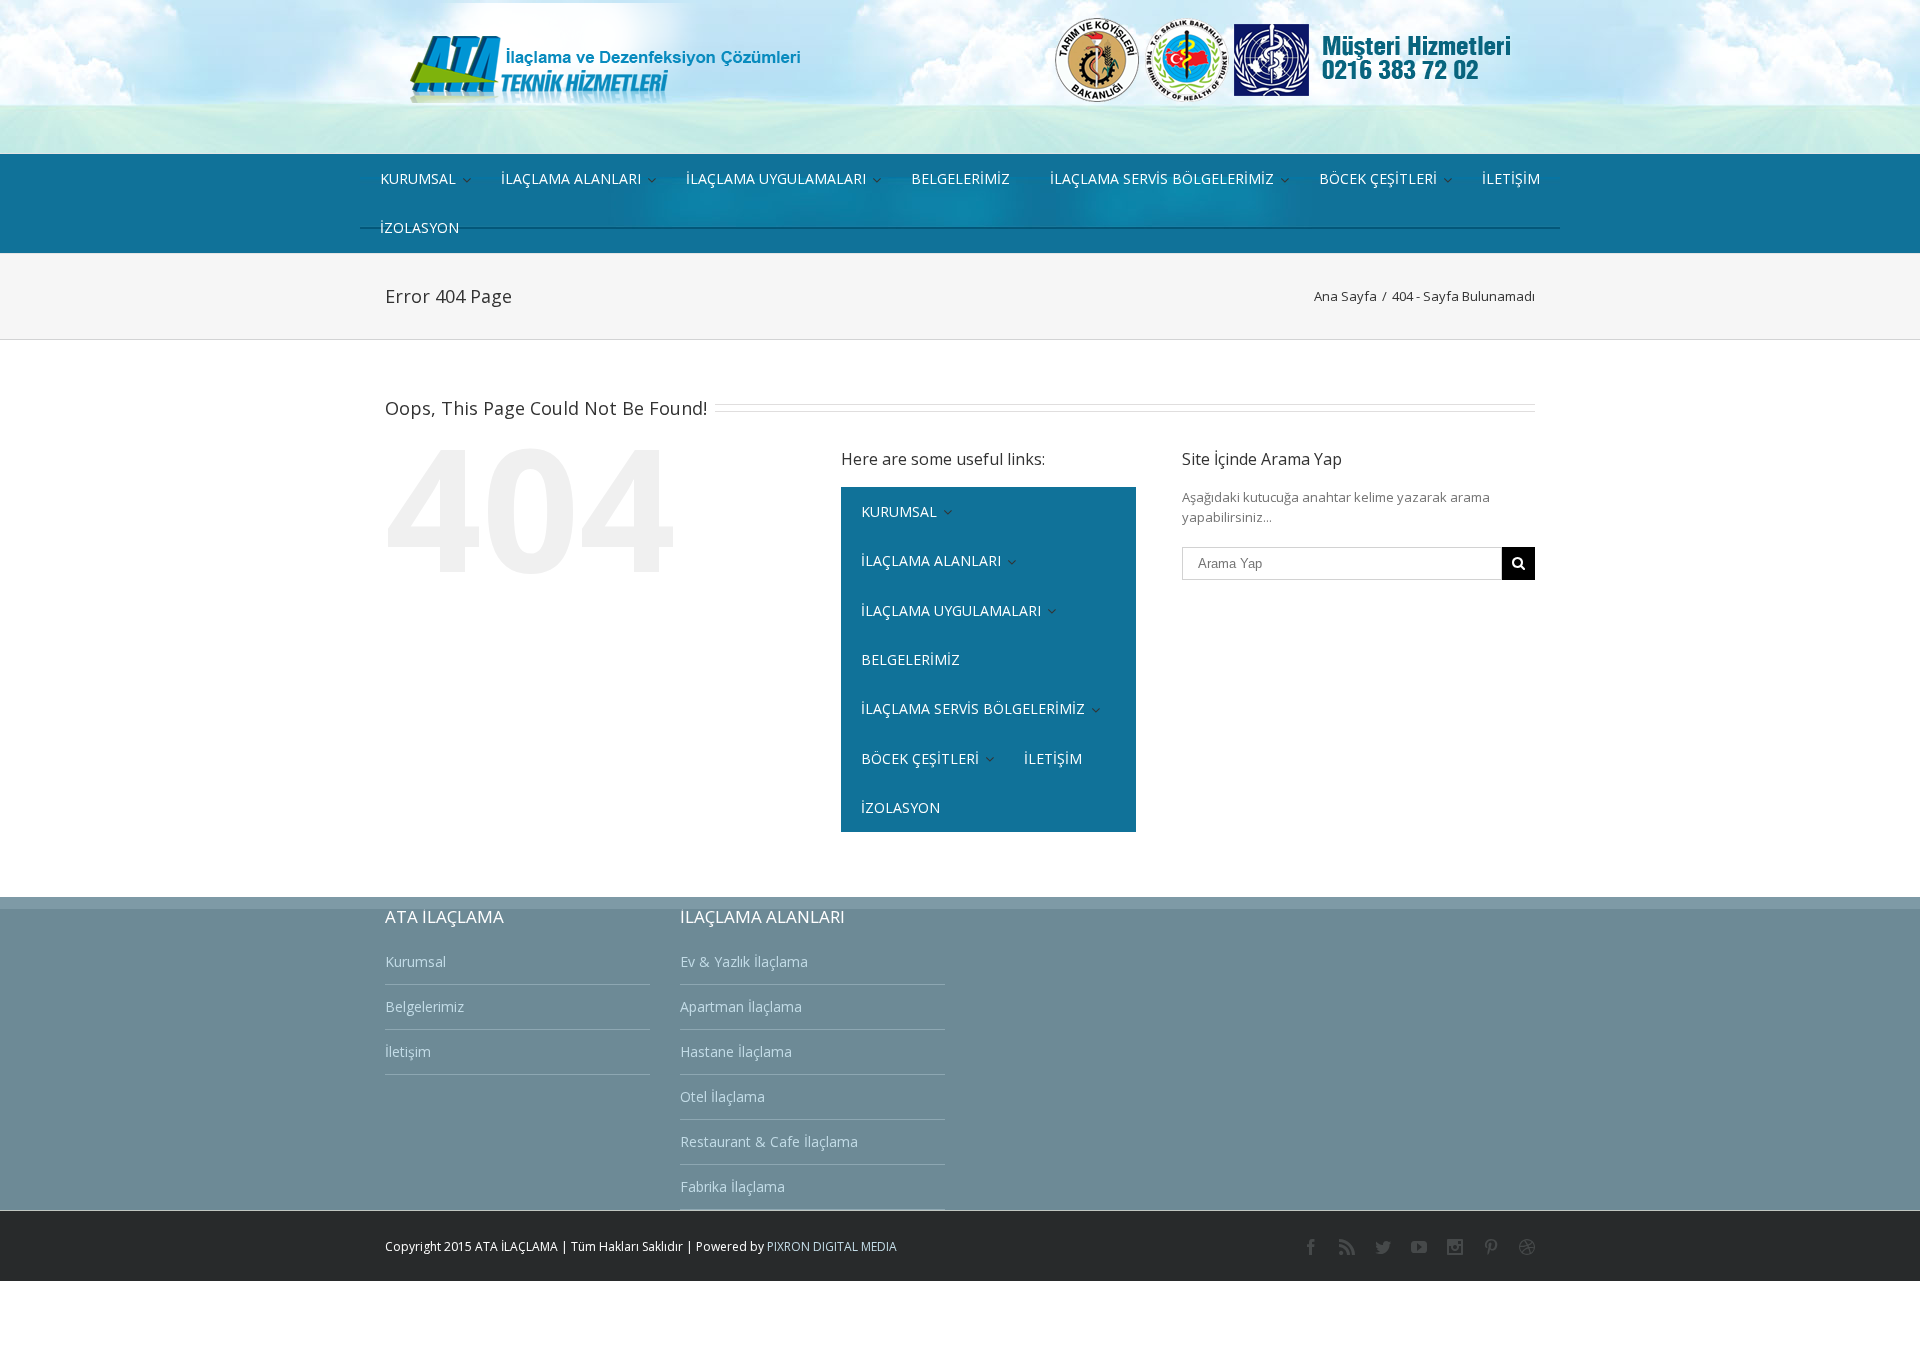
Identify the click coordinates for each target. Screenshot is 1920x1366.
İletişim (408, 1051)
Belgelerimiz (424, 1006)
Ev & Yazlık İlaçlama (744, 961)
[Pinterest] (1491, 1247)
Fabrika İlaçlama (732, 1186)
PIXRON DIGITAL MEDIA (832, 1246)
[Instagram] (1455, 1247)
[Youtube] (1419, 1247)
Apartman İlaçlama (741, 1006)
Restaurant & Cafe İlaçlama (769, 1141)
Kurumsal (415, 961)
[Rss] (1347, 1247)
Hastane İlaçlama (736, 1051)
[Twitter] (1383, 1247)
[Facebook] (1311, 1247)
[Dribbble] (1527, 1247)
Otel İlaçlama (722, 1096)
